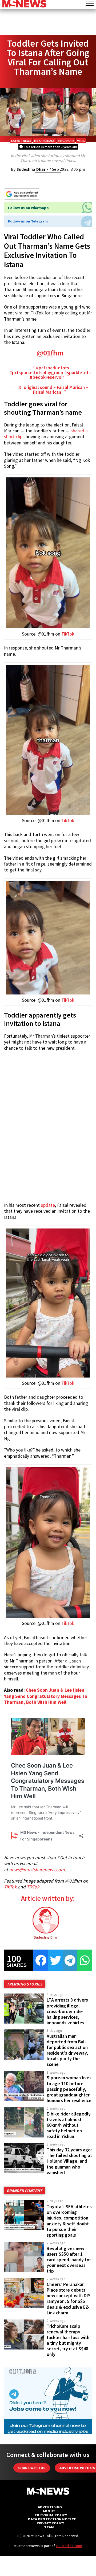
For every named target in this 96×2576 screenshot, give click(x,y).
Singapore (66, 141)
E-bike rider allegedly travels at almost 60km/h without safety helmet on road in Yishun (69, 2125)
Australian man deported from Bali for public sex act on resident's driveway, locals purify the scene (67, 2050)
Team (49, 2527)
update (48, 1205)
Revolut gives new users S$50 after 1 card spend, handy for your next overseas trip (69, 2260)
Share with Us (32, 2468)
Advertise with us (77, 2468)
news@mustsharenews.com (37, 1870)
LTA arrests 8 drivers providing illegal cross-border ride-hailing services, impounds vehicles (67, 2011)
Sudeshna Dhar (31, 169)
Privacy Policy (50, 2523)
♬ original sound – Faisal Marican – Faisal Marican (53, 390)
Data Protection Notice (52, 2519)
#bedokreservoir (47, 377)
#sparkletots (77, 373)
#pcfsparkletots (53, 368)
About (49, 2511)
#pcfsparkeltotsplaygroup (36, 373)
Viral (81, 141)
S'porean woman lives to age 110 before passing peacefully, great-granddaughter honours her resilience (69, 2089)
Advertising (50, 2507)
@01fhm (50, 353)
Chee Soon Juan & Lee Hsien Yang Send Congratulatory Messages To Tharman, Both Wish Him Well (46, 1696)
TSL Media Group (69, 2546)
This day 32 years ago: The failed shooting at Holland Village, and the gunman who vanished (69, 2161)
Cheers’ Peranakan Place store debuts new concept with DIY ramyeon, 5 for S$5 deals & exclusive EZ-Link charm (68, 2299)
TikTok (68, 634)
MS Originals (44, 141)
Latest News (21, 141)
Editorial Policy (51, 2515)
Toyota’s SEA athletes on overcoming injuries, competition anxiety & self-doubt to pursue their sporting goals (69, 2221)
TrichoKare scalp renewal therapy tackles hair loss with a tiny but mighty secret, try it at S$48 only (68, 2340)
